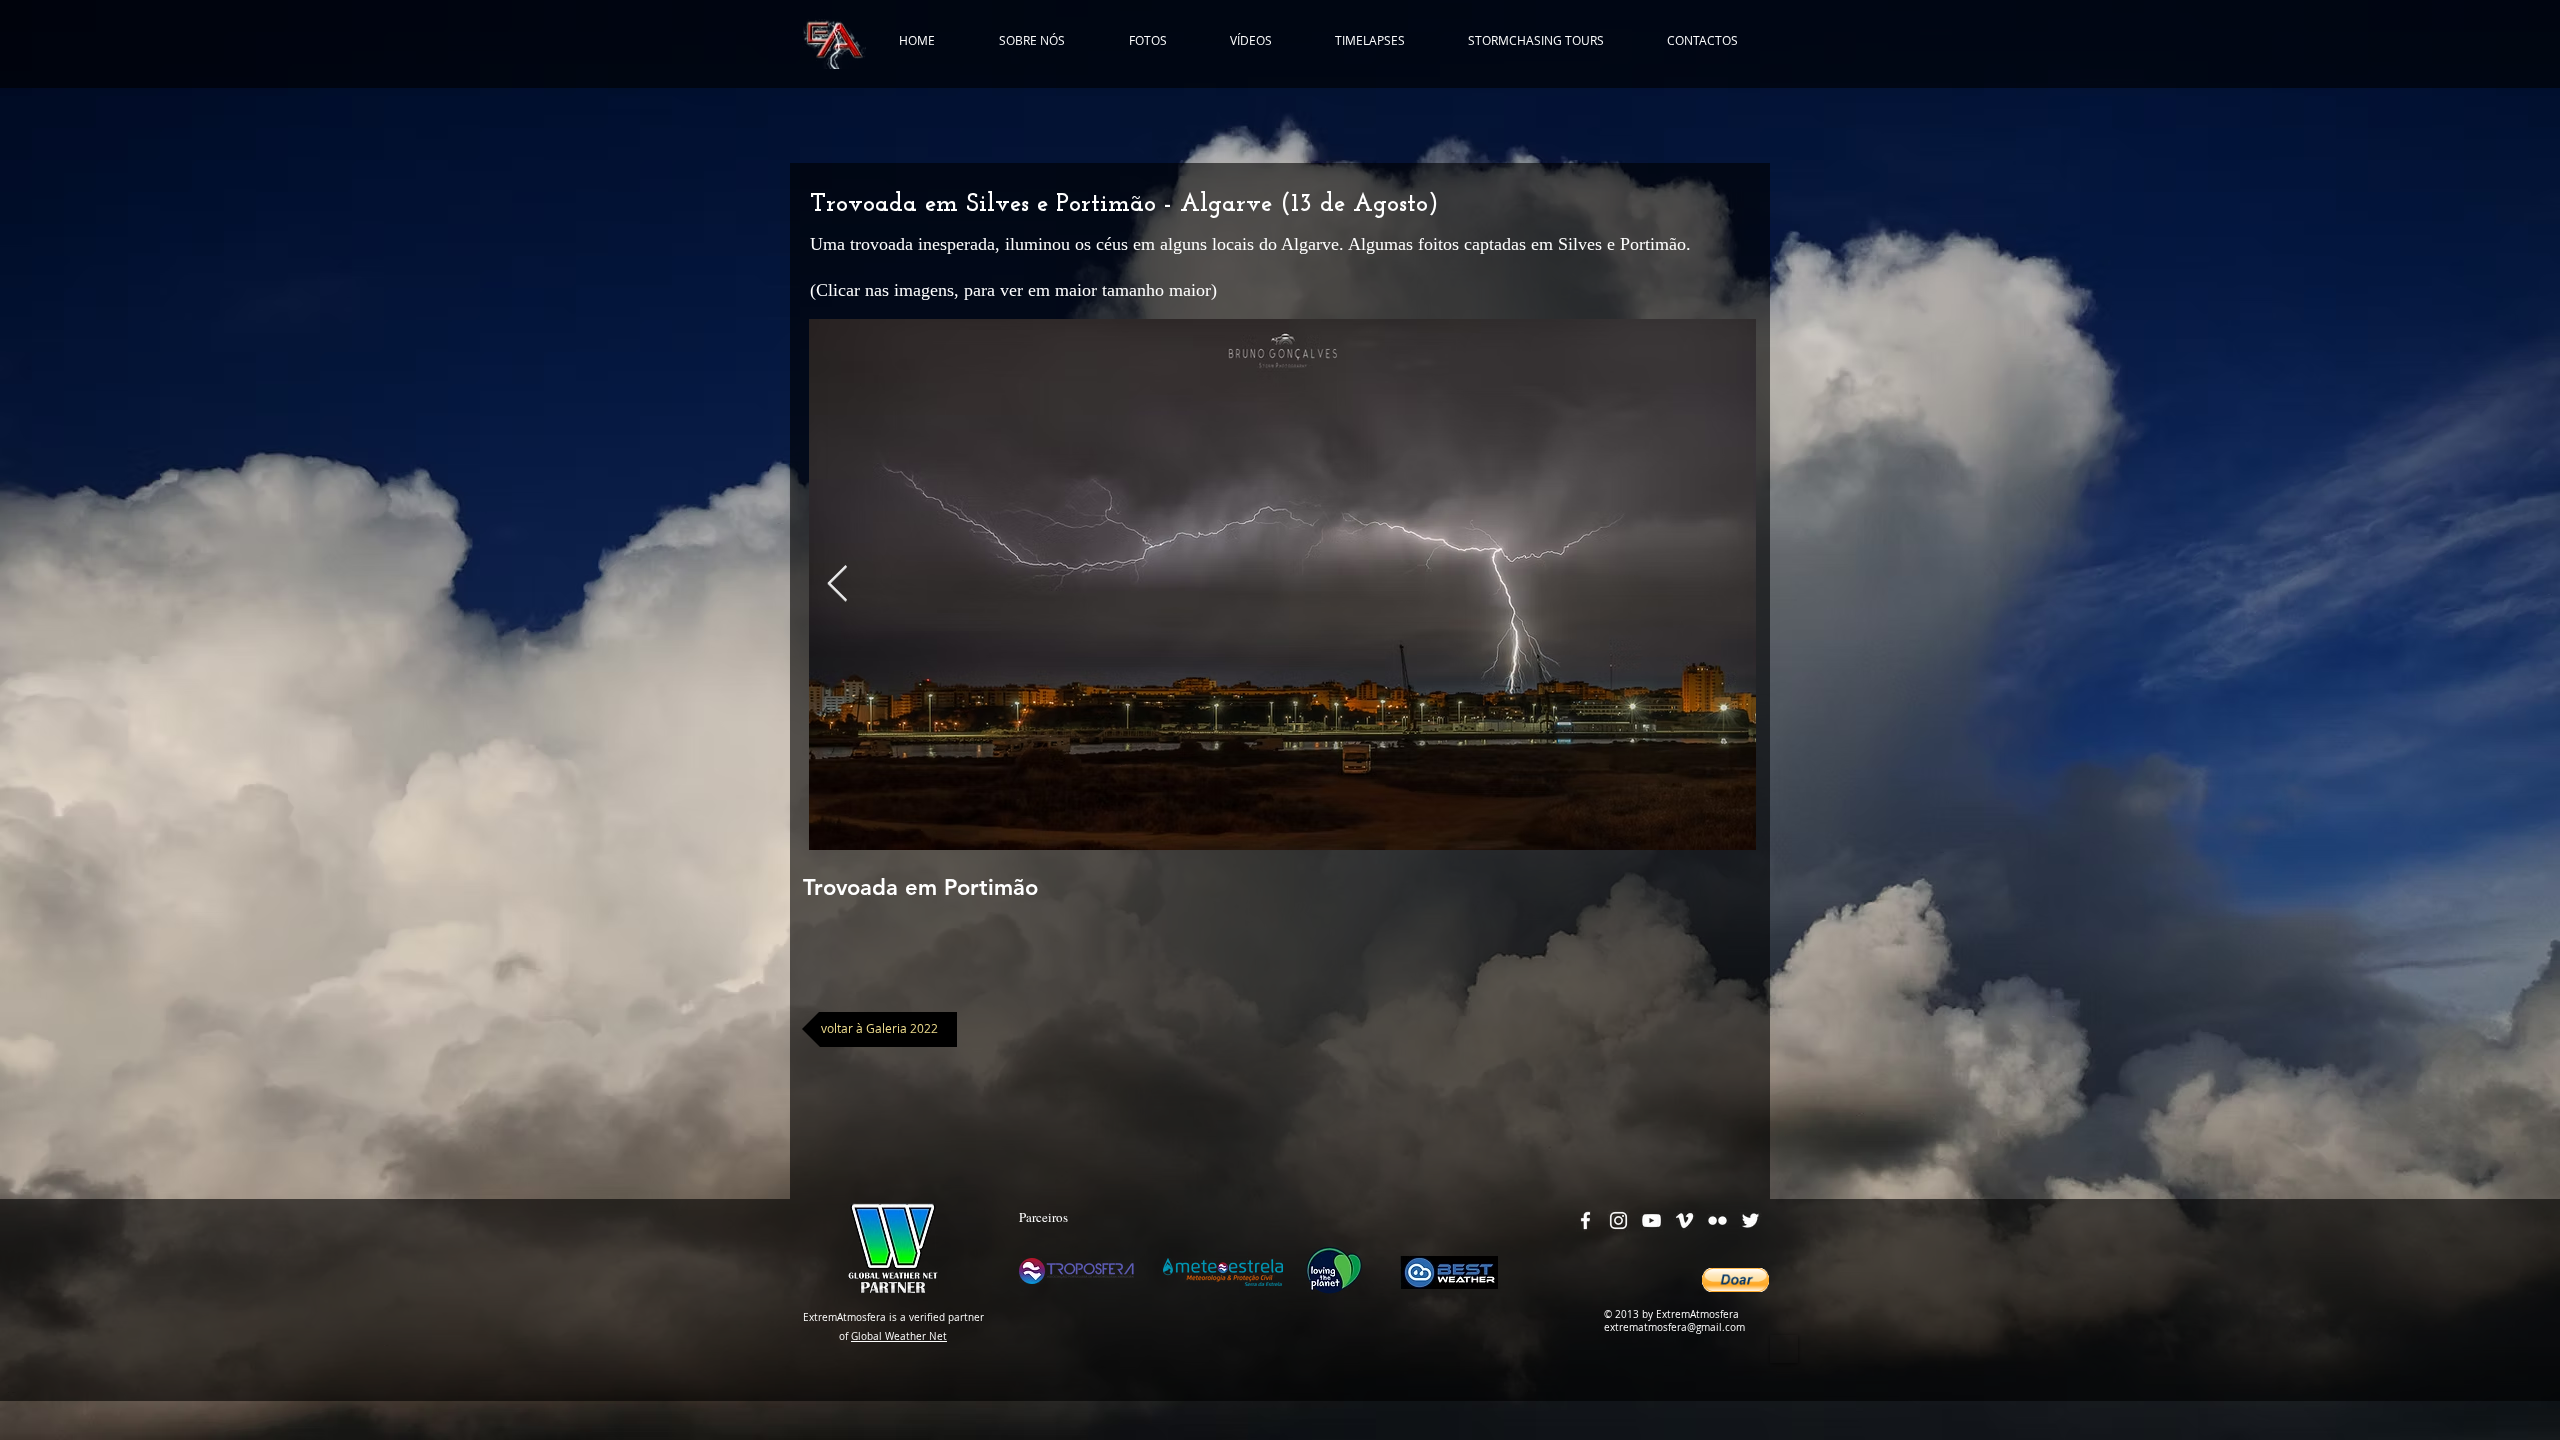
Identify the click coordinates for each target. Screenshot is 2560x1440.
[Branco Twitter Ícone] (1750, 1220)
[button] (1735, 1280)
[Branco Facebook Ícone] (1585, 1220)
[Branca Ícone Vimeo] (1684, 1220)
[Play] (1784, 1349)
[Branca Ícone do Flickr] (1717, 1220)
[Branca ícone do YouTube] (1651, 1220)
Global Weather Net (899, 1336)
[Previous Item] (837, 584)
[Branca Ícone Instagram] (1618, 1220)
